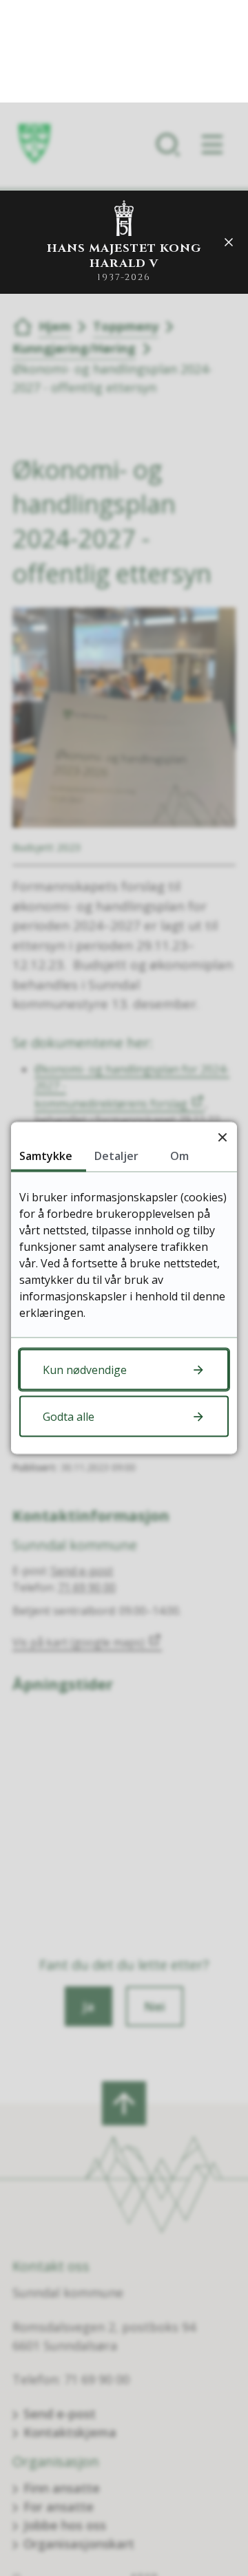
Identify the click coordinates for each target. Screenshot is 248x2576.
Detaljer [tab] (116, 1156)
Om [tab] (179, 1156)
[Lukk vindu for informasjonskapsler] (222, 1137)
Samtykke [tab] (46, 1156)
